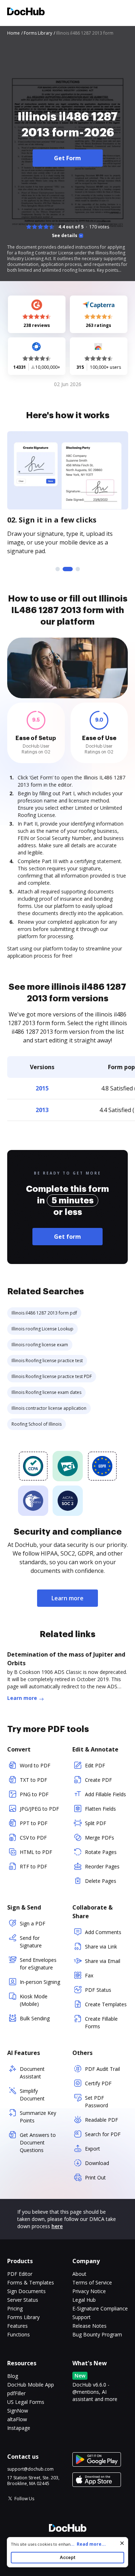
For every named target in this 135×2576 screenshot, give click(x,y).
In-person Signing (40, 1982)
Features (17, 2326)
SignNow (18, 2411)
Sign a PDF (33, 1923)
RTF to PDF (33, 1866)
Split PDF (96, 1823)
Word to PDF (35, 1765)
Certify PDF (98, 2083)
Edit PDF (95, 1765)
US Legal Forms (26, 2402)
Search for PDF (103, 2134)
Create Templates (106, 2004)
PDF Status (98, 1990)
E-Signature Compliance (100, 2308)
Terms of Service (92, 2282)
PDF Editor (20, 2274)
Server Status (23, 2300)
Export (93, 2149)
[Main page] (26, 12)
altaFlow (17, 2419)
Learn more (67, 1598)
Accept (67, 2557)
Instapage (19, 2428)
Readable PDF (102, 2120)
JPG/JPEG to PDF (39, 1809)
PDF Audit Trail (102, 2069)
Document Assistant (32, 2073)
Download (97, 2163)
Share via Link (101, 1947)
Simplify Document (32, 2095)
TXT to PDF (33, 1780)
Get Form (67, 158)
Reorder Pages (102, 1866)
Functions (19, 2334)
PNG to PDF (34, 1794)
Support (82, 2317)
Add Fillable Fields (105, 1794)
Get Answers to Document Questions (38, 2142)
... (88, 2544)
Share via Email (103, 1961)
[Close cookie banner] (122, 2543)
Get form (67, 1237)
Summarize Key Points (38, 2117)
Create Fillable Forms (101, 2022)
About (79, 2274)
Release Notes (89, 2326)
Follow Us (24, 2499)
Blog (13, 2376)
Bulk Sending (35, 2018)
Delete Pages (101, 1881)
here (57, 2226)
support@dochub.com (30, 2469)
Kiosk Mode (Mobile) (34, 2000)
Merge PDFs (100, 1838)
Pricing (15, 2308)
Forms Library (23, 2317)
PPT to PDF (34, 1823)
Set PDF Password (96, 2102)
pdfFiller (16, 2393)
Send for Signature (31, 1942)
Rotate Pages (101, 1852)
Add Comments (103, 1932)
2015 (42, 1088)
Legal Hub (84, 2300)
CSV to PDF (33, 1838)
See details (65, 236)
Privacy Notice (89, 2291)
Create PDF (98, 1780)
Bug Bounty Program (97, 2334)
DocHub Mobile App (31, 2385)
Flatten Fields (100, 1809)
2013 (42, 1110)
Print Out (95, 2177)
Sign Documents (26, 2291)
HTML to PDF (36, 1852)
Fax (89, 1975)
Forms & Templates (31, 2282)
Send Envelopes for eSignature (38, 1964)
